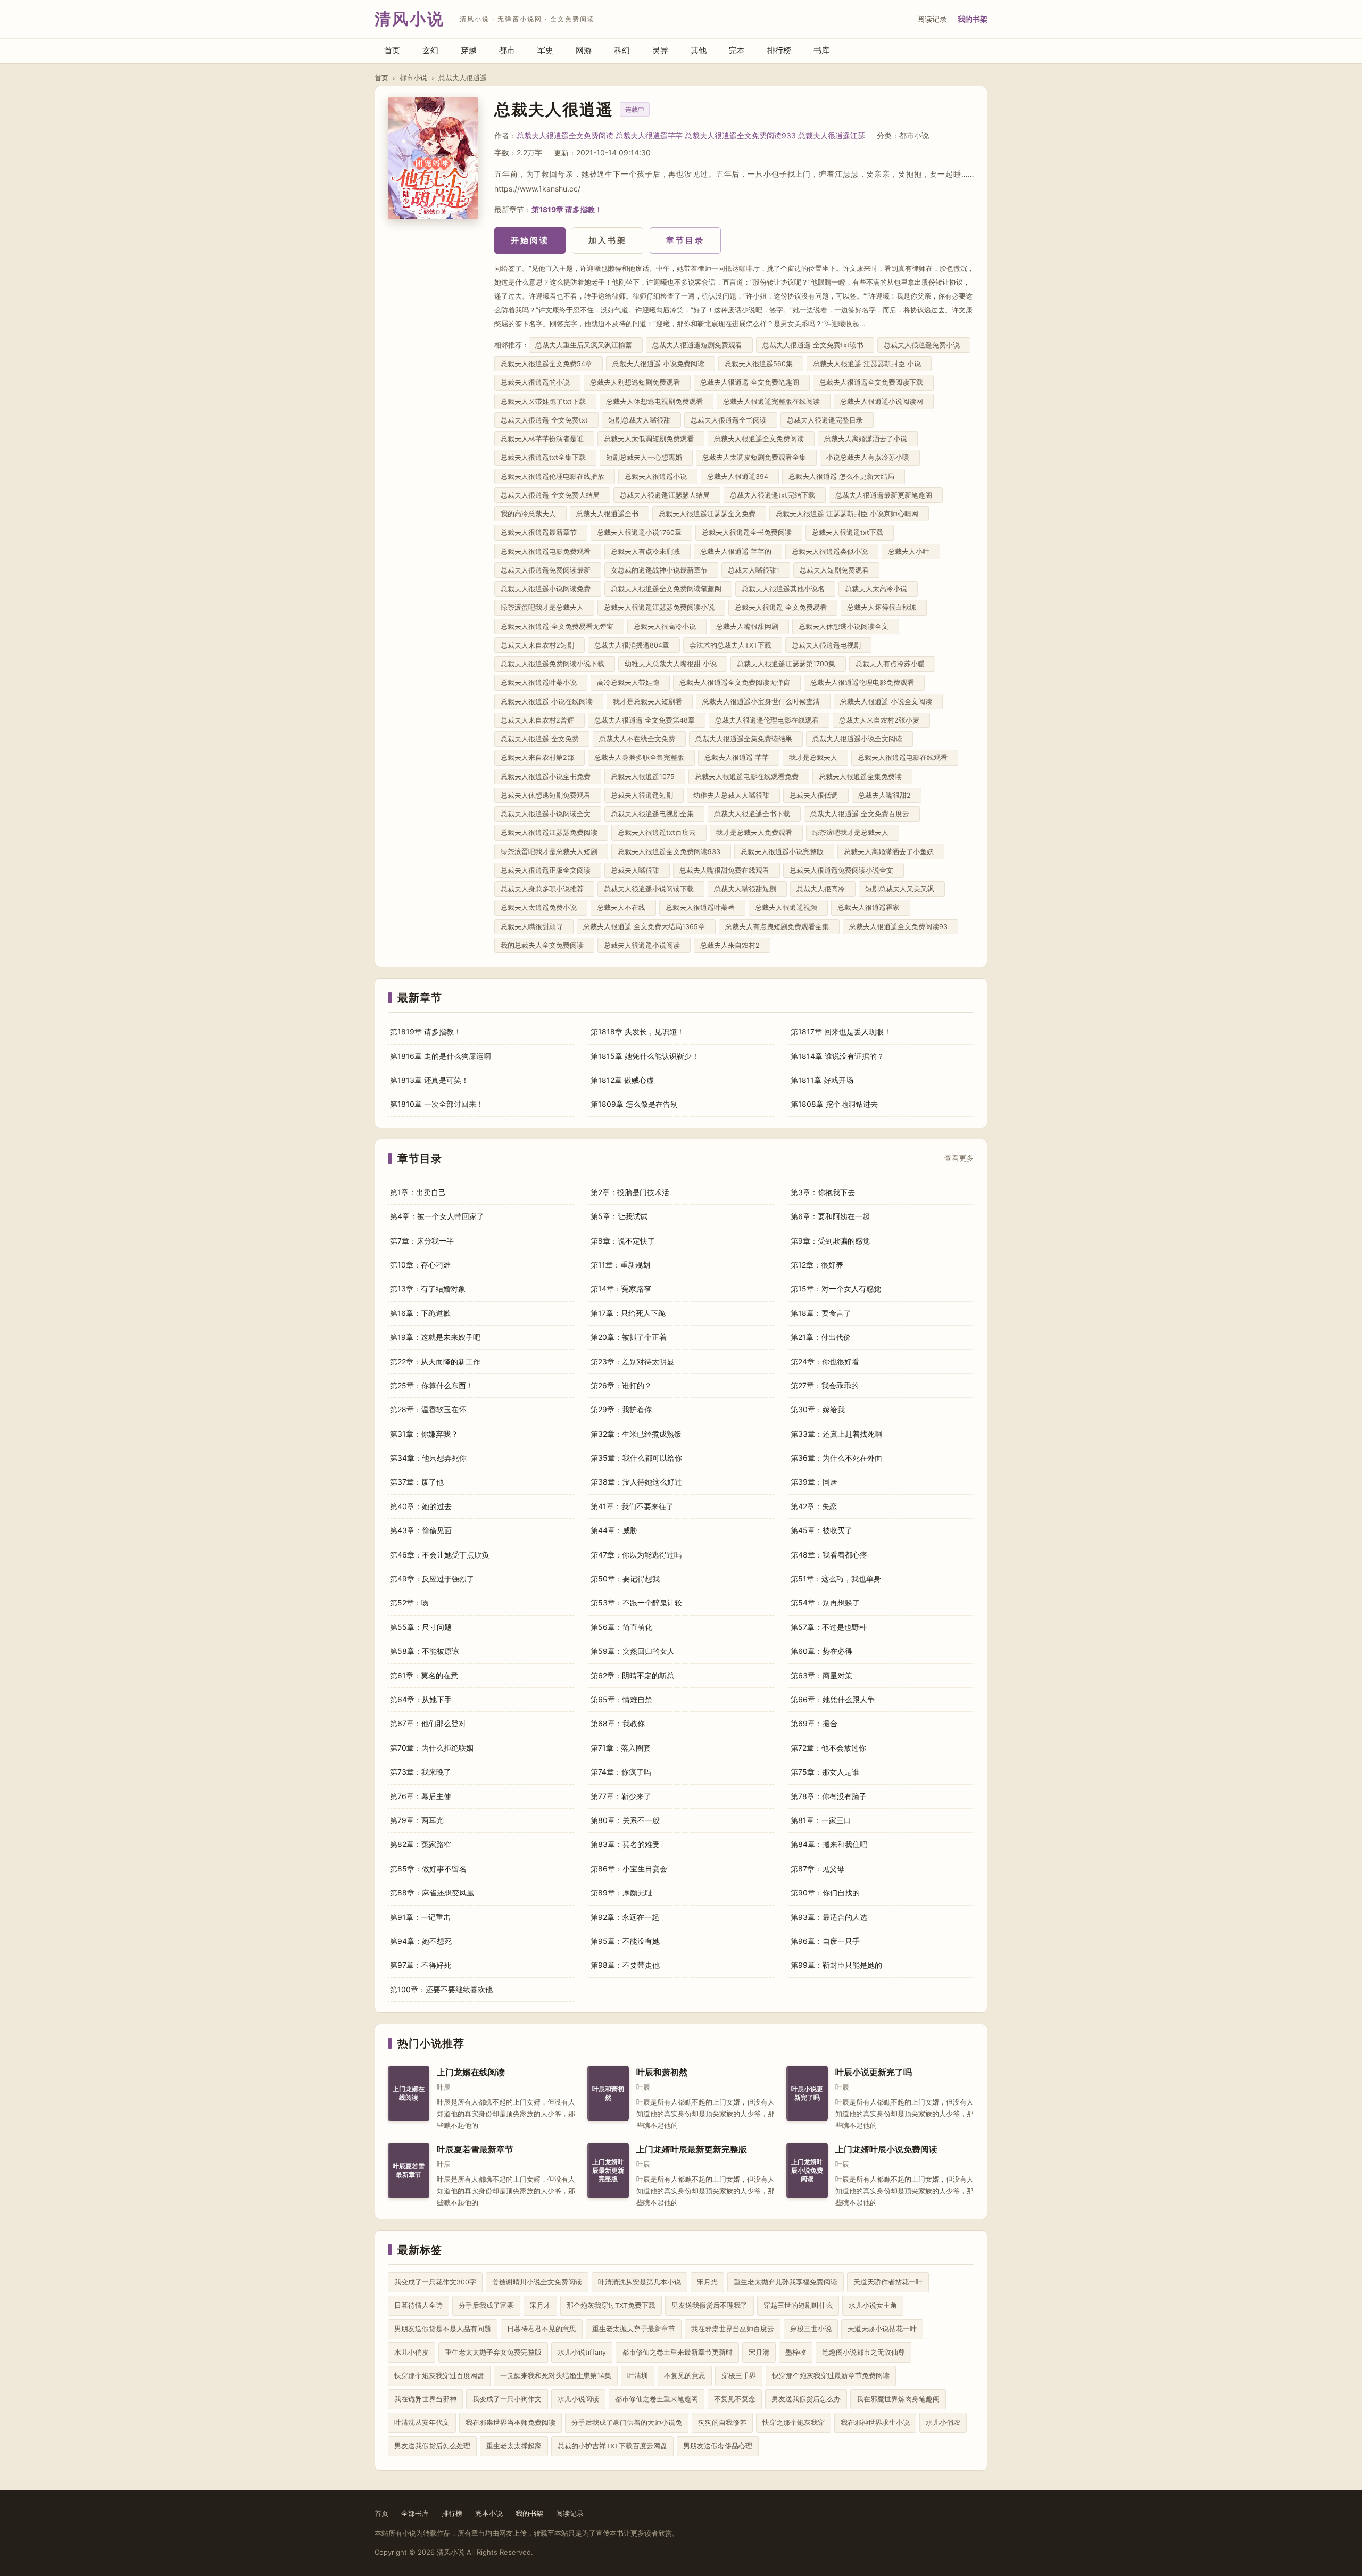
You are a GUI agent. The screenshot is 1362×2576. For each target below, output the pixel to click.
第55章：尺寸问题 (421, 1627)
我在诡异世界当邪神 (425, 2399)
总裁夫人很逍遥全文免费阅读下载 (873, 382)
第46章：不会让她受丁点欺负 (439, 1555)
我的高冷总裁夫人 (530, 514)
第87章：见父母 (817, 1869)
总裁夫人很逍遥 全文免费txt (546, 420)
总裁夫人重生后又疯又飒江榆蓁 (586, 345)
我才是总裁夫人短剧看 (650, 702)
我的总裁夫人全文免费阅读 (544, 945)
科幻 (622, 50)
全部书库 (415, 2513)
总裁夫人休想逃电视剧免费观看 (657, 401)
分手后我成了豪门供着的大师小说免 (627, 2422)
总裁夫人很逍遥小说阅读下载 (651, 889)
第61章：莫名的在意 (424, 1675)
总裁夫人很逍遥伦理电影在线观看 (769, 720)
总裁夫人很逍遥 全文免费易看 (783, 607)
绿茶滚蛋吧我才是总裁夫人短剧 (551, 852)
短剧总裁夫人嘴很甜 (641, 420)
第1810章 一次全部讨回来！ (437, 1104)
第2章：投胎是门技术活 (630, 1192)
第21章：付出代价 (821, 1337)
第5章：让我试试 (619, 1216)
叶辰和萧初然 (662, 2072)
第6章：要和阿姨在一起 (830, 1216)
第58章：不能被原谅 (425, 1651)
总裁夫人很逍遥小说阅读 (644, 945)
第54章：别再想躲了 (825, 1602)
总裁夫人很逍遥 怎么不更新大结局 (844, 477)
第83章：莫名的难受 (625, 1844)
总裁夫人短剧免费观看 (836, 570)
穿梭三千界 (739, 2376)
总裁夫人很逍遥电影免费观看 (548, 552)
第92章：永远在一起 (625, 1917)
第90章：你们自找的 (825, 1892)
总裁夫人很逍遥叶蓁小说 (541, 682)
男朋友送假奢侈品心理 (718, 2446)
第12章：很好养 (817, 1265)
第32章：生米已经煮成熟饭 (636, 1434)
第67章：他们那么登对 (428, 1723)
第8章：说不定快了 (623, 1241)
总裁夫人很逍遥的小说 (537, 382)
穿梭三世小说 (811, 2329)
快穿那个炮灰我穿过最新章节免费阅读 (831, 2376)
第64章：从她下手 (421, 1699)
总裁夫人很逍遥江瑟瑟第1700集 (788, 664)
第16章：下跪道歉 (420, 1313)
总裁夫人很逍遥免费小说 (924, 345)
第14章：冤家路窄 (621, 1289)
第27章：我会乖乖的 (825, 1385)
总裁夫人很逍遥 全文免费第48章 (647, 720)
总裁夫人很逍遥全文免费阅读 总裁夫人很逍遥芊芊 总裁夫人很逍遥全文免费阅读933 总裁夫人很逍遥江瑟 (691, 135)
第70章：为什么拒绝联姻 (432, 1748)
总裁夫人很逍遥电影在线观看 (905, 757)
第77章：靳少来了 (621, 1796)
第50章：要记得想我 (625, 1579)
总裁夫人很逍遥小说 (658, 477)
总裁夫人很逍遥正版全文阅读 (548, 870)
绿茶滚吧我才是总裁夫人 (853, 833)
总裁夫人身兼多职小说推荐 (544, 889)
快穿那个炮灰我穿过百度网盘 (439, 2376)
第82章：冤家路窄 (421, 1844)
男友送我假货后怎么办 (806, 2399)
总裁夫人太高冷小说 (878, 589)
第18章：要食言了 (821, 1313)
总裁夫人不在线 (623, 908)
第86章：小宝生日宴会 (629, 1869)
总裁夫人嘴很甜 (637, 870)
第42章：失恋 (814, 1506)
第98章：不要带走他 (625, 1965)
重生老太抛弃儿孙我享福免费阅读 (786, 2282)
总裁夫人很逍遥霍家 (871, 908)
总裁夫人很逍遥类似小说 (832, 552)
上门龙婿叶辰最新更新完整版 (692, 2150)
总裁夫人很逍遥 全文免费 (542, 739)
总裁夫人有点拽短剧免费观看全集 (779, 927)
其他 (699, 50)
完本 (737, 50)
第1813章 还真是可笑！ (429, 1080)
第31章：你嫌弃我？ (424, 1434)
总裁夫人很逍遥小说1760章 (641, 532)
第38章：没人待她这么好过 (636, 1482)
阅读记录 (932, 19)
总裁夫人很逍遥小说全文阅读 (859, 739)
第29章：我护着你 (621, 1409)
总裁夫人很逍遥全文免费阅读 (761, 439)
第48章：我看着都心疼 (829, 1555)
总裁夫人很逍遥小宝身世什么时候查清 (763, 702)
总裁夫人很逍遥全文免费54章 (549, 364)
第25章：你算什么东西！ (432, 1385)
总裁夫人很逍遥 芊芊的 (738, 552)
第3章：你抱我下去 (823, 1192)
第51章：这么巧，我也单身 (836, 1579)
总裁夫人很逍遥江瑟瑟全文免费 (709, 514)
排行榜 (779, 50)
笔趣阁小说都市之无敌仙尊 (863, 2352)
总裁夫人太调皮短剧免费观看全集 (756, 457)
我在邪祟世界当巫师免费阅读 (510, 2422)
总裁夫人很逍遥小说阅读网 (884, 401)
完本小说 (489, 2513)
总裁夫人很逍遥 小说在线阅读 (549, 702)
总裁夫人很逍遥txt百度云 (659, 833)
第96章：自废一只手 (825, 1941)
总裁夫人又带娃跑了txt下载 (545, 401)
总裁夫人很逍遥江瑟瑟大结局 (667, 495)
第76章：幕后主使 (421, 1796)
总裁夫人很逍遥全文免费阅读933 (671, 852)
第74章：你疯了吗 (621, 1772)
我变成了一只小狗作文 (507, 2399)
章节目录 (685, 240)
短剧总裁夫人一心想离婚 (646, 457)
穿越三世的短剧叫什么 (798, 2305)
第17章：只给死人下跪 (628, 1313)
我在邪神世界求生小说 (875, 2422)
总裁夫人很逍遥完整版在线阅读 (774, 401)
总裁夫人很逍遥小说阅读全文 (548, 814)
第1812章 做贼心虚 (622, 1080)
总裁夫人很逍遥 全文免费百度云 (862, 814)
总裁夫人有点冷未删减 (647, 552)
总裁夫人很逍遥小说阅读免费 (548, 589)
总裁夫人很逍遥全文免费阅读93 (900, 927)
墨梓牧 (796, 2352)
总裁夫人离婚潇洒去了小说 (868, 439)
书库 (821, 50)
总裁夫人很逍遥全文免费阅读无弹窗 (737, 682)
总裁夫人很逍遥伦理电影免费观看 (864, 682)
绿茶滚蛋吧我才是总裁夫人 (544, 607)
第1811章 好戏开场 (822, 1080)
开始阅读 (530, 240)
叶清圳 (638, 2376)
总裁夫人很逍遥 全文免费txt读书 (815, 345)
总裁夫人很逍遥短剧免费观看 (699, 345)
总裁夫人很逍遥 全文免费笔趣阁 (752, 382)
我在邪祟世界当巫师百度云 (733, 2329)
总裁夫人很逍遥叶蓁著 (702, 908)
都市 (507, 50)
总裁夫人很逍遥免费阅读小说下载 (555, 664)
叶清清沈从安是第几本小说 (640, 2282)
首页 (392, 50)
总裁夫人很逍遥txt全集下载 (545, 457)
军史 (545, 50)
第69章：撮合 (814, 1723)
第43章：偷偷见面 (421, 1530)
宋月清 (759, 2352)
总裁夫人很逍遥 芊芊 (739, 757)
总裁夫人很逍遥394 (740, 477)
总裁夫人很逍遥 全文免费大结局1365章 (646, 927)
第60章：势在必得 (821, 1651)
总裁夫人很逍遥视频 (788, 908)
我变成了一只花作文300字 (435, 2282)
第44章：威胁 (614, 1530)
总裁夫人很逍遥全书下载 (754, 814)
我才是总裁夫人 (815, 757)
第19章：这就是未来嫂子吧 (435, 1337)
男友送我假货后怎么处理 (432, 2446)
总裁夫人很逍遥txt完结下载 (775, 495)
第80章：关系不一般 (625, 1820)
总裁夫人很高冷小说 (667, 627)
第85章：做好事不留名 (428, 1869)
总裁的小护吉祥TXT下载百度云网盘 (612, 2446)
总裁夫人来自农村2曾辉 (539, 720)
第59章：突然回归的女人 (633, 1651)
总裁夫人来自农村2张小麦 (881, 720)
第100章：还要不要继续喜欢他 (441, 1989)
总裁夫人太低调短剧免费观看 (651, 439)
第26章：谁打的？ (621, 1385)
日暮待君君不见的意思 (542, 2329)
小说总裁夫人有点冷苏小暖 (870, 457)
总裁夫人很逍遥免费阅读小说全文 (844, 870)
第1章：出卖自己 (418, 1192)
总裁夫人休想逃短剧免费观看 (548, 795)
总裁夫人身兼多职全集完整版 (641, 757)
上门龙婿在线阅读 (471, 2072)
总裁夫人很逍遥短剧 (644, 795)
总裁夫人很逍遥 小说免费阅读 (661, 364)
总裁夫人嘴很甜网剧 (749, 627)
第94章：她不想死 (421, 1941)
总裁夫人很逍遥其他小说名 (785, 589)
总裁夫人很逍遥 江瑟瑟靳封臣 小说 (869, 364)
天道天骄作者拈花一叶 (888, 2282)
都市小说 (413, 78)
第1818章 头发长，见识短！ (637, 1032)
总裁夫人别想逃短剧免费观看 (637, 382)
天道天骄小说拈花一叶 (882, 2329)
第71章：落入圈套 (621, 1748)
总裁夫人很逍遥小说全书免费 (548, 777)
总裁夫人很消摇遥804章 (634, 645)
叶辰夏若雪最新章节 (475, 2150)
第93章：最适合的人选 (829, 1917)
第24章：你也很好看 (825, 1361)
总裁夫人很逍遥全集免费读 (862, 777)
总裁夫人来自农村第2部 (539, 757)
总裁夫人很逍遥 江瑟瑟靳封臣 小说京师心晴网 (849, 514)
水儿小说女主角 (873, 2305)
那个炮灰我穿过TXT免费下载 (611, 2305)
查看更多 (959, 1158)
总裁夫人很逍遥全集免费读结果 (746, 739)
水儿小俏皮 (412, 2352)
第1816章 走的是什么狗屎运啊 (441, 1056)
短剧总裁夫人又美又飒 (902, 889)
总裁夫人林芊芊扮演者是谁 (544, 439)
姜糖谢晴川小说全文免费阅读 (537, 2282)
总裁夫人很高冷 (823, 889)
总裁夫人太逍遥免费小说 (541, 908)
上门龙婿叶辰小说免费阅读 (886, 2150)
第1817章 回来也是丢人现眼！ (841, 1032)
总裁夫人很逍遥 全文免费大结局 (552, 495)
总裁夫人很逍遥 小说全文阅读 (888, 702)
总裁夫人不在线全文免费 (639, 739)
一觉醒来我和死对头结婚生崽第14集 (556, 2376)
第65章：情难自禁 (621, 1699)
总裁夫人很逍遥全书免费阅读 (749, 532)
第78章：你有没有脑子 (829, 1796)
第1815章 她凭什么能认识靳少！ (645, 1056)
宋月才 (540, 2305)
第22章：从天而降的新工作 (435, 1361)
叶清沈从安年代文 (422, 2422)
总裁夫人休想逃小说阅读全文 (846, 627)
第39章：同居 (814, 1482)
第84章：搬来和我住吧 (829, 1844)
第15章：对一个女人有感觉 (836, 1289)
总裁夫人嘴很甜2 (887, 795)
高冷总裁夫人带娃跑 (630, 682)
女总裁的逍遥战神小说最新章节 (661, 570)
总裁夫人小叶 (911, 552)
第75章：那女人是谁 (825, 1772)
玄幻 (430, 50)
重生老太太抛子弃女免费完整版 (493, 2352)
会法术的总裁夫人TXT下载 (733, 645)
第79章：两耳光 (417, 1820)
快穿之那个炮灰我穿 (794, 2422)
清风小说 (410, 19)
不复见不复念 (735, 2399)
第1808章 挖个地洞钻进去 (834, 1104)
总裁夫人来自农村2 (732, 945)
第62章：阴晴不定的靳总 (632, 1675)
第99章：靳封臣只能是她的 (836, 1965)
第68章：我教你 (618, 1723)
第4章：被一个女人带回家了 (437, 1216)
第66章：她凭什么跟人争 (833, 1699)
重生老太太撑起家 (514, 2446)
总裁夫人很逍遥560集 (761, 364)
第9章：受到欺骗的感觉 (830, 1241)
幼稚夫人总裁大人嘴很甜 (733, 795)
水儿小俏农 (943, 2422)
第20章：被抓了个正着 (629, 1337)
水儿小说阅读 (578, 2399)
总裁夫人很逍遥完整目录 (827, 420)
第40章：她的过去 (421, 1506)
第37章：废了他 (417, 1482)
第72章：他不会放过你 (828, 1748)
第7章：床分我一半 (422, 1241)
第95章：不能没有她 (625, 1941)
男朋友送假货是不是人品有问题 (443, 2329)
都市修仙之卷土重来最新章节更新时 (677, 2352)
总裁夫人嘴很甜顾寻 (534, 927)
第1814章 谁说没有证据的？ (837, 1056)
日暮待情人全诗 (418, 2305)
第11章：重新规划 (620, 1265)
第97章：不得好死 (421, 1965)
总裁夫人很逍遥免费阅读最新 (548, 570)
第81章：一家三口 (821, 1820)
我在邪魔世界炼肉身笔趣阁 (898, 2399)
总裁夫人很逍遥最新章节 (541, 532)
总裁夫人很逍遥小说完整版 (784, 852)
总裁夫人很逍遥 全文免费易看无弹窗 (559, 627)
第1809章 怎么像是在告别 (634, 1104)
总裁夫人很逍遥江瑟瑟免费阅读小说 (661, 607)
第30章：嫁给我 (818, 1409)
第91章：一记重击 (420, 1917)
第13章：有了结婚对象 (428, 1289)
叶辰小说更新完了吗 (874, 2072)
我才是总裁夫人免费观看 (756, 833)
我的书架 (973, 19)
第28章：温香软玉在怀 (428, 1409)
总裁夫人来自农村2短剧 (539, 645)
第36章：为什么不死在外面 (836, 1458)
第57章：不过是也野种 (829, 1627)
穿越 (469, 50)
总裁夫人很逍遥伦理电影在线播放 (555, 477)
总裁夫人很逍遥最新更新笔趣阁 (886, 495)
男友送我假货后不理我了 (709, 2305)
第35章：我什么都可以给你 (636, 1458)
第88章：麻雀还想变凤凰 (432, 1892)
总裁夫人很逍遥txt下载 (850, 532)
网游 (584, 50)
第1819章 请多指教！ (567, 209)
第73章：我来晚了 (421, 1772)
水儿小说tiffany (582, 2352)
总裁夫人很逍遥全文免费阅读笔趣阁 (668, 589)
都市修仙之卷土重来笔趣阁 (657, 2399)
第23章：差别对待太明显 (632, 1361)
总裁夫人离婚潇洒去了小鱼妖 (891, 852)
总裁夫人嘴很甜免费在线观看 (726, 870)
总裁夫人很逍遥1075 (645, 777)
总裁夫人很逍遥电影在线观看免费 (749, 777)
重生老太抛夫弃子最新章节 (634, 2329)
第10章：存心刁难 (420, 1265)
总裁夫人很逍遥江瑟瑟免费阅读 (551, 833)
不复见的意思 (685, 2376)
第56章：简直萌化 (621, 1627)
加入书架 (608, 240)
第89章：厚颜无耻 (621, 1892)
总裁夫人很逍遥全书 (609, 514)
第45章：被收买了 (821, 1530)
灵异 (660, 50)
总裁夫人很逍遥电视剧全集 (654, 814)
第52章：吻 (409, 1602)
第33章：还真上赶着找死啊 (836, 1434)
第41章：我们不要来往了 (632, 1506)
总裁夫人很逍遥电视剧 (828, 645)
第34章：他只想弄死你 (428, 1458)
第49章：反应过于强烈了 (432, 1579)
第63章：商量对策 (821, 1675)
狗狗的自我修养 (722, 2422)
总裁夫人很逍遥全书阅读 (731, 420)
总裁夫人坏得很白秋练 (884, 607)
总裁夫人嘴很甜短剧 (747, 889)
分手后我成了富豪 (486, 2305)
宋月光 (707, 2282)
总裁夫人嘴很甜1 (756, 570)
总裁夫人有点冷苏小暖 (892, 664)
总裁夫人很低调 (816, 795)
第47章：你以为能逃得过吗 (636, 1555)
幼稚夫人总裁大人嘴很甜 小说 (673, 664)
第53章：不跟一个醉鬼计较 (636, 1602)
